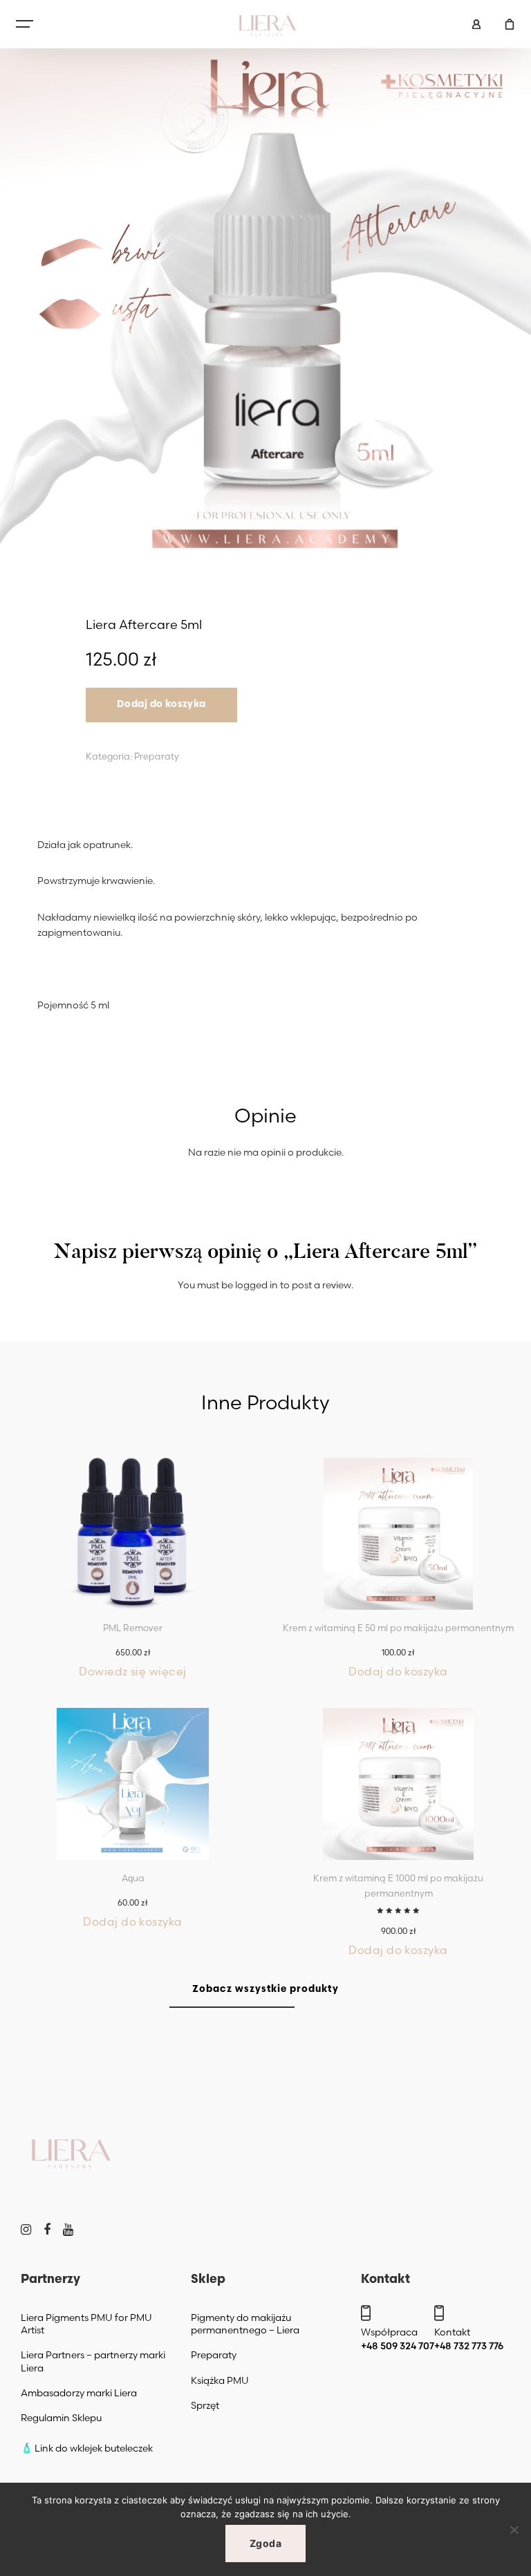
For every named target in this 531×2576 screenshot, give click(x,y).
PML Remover (133, 1628)
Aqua (133, 1878)
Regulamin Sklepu (61, 2418)
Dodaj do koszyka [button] (398, 1671)
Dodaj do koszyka (161, 705)
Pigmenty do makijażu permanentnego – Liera (245, 2324)
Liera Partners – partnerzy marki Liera (93, 2361)
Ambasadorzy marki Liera (79, 2393)
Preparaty (157, 756)
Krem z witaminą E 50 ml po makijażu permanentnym (398, 1628)
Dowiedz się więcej (133, 1671)
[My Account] (476, 24)
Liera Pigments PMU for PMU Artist (86, 2324)
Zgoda (265, 2543)
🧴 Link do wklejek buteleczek (87, 2448)
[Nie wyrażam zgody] (514, 2530)
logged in (257, 1285)
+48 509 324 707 (398, 2346)
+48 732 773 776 (469, 2346)
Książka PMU (220, 2380)
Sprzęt (205, 2405)
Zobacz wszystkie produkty (266, 1990)
